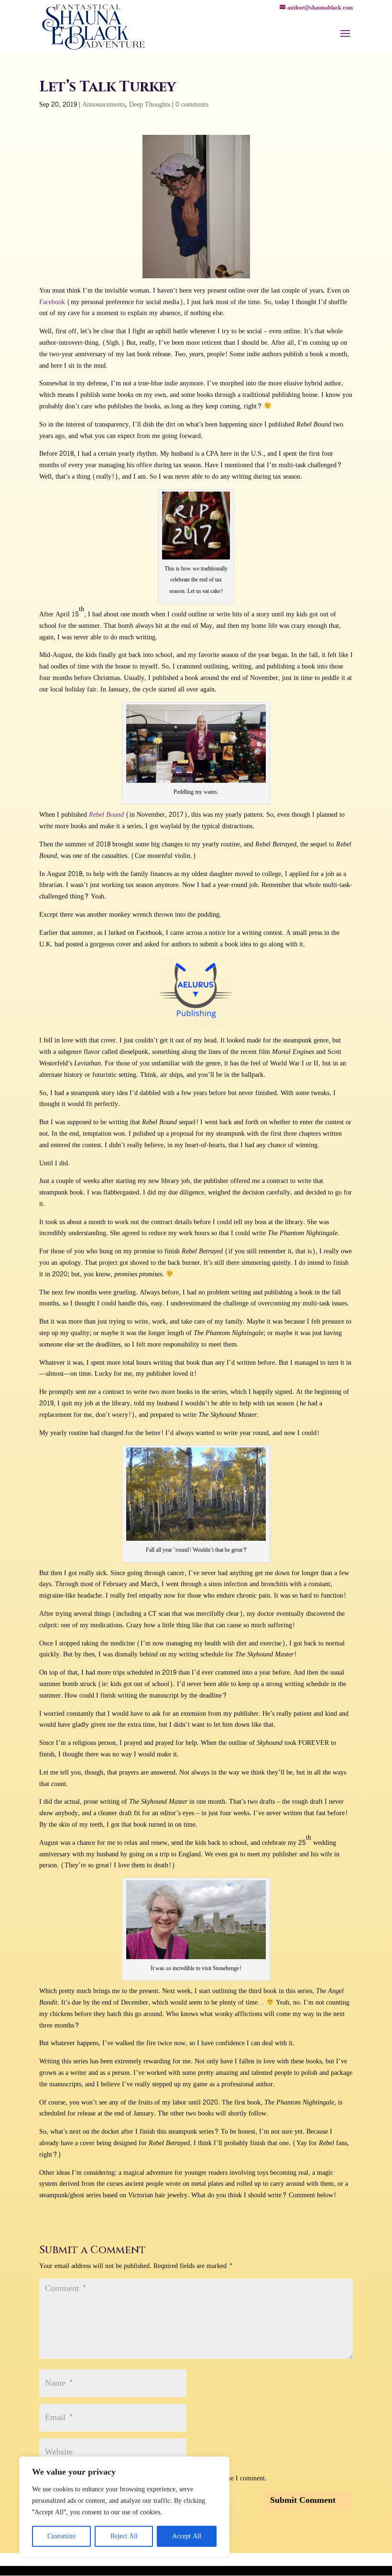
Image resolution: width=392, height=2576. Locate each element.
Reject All (124, 2536)
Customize (61, 2536)
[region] (124, 2507)
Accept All (187, 2536)
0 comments (192, 104)
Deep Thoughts (150, 104)
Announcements (104, 104)
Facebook (52, 302)
